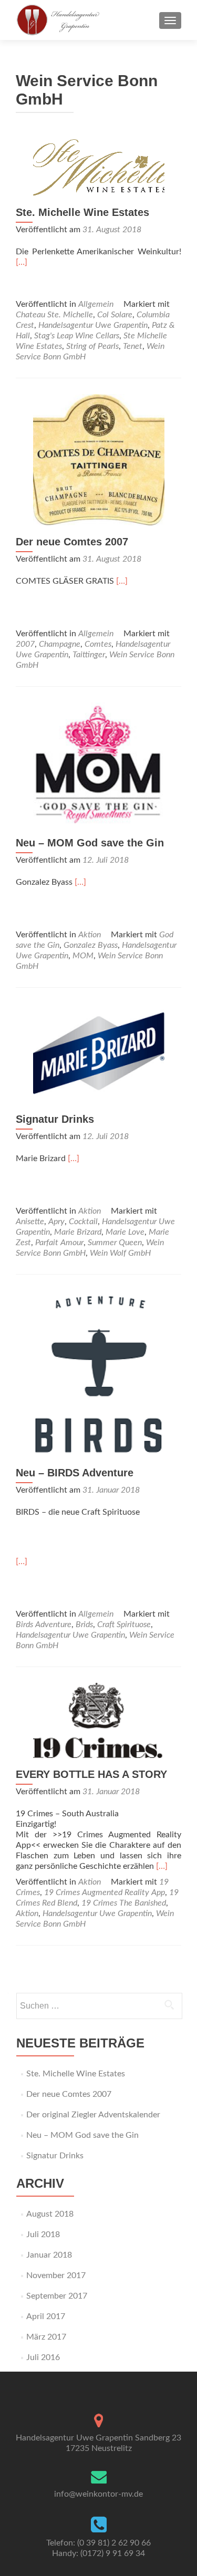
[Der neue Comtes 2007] (99, 459)
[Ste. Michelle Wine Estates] (99, 167)
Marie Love (125, 1232)
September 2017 (57, 2296)
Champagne (60, 644)
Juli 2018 (43, 2234)
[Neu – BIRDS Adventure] (99, 1373)
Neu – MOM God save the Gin (90, 843)
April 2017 (46, 2316)
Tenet (133, 346)
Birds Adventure (44, 1625)
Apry (56, 1222)
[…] (22, 262)
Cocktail (83, 1222)
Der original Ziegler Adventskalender (93, 2115)
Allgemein (96, 304)
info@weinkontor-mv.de (98, 2494)
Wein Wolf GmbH (120, 1253)
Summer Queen (115, 1243)
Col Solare (115, 315)
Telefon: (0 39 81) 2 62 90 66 (98, 2543)
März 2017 (46, 2337)
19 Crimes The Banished (124, 1903)
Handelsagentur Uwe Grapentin (93, 325)
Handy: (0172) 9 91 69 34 (98, 2553)
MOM (83, 956)
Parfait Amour (59, 1243)
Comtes (98, 644)
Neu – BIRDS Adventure (75, 1473)
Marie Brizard (78, 1232)
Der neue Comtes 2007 (72, 542)
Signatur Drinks (55, 1119)
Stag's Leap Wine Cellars (77, 336)
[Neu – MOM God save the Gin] (99, 764)
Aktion (90, 935)
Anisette (30, 1222)
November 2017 (56, 2275)
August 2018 (50, 2214)
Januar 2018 (49, 2255)
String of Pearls (92, 346)
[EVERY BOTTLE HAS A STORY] (99, 1720)
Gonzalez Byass (91, 945)
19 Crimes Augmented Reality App (105, 1892)
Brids (84, 1625)
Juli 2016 (43, 2357)
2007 (25, 644)
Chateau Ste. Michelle (54, 315)
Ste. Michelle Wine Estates (82, 212)
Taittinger (89, 655)
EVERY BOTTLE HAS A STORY (91, 1774)
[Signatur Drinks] (99, 1052)
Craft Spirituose (124, 1625)
